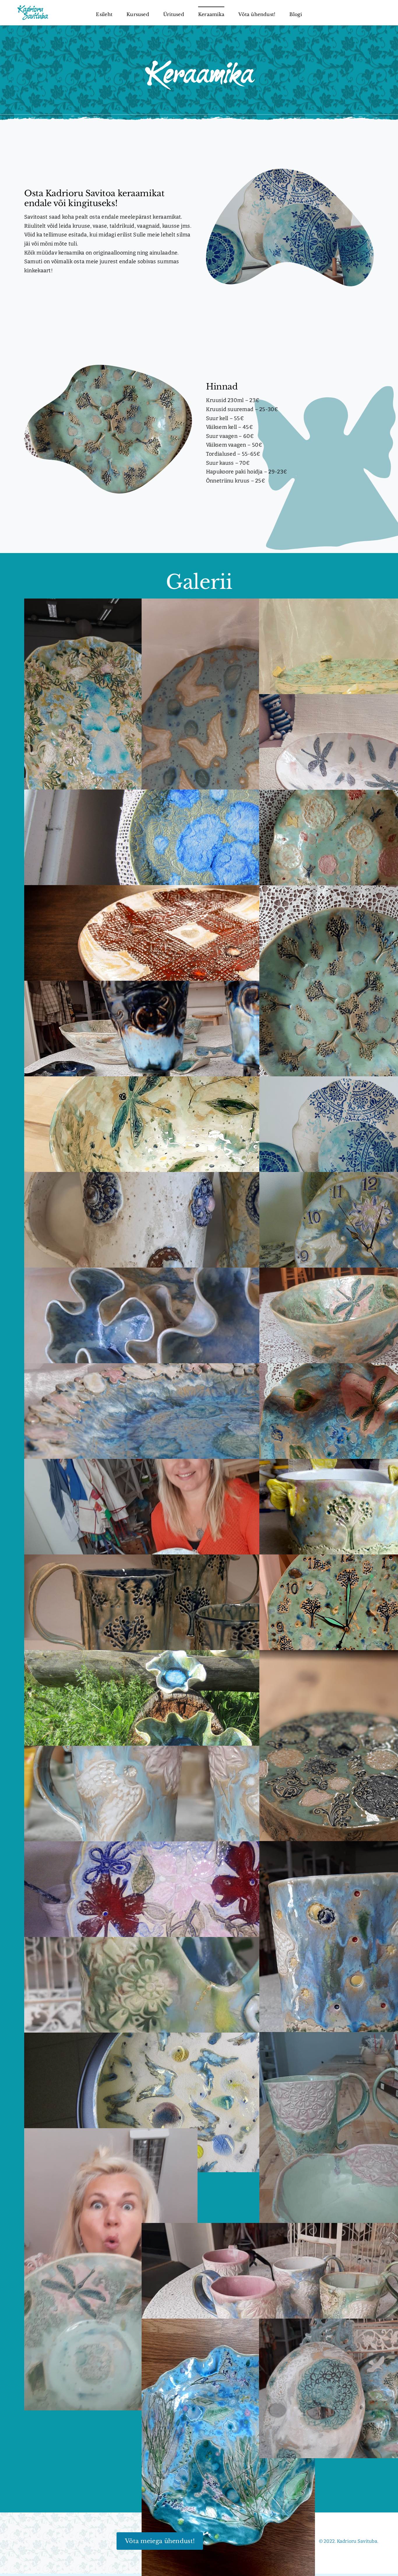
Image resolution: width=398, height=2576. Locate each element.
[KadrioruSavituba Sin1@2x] (33, 7)
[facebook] (23, 2541)
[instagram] (34, 2541)
